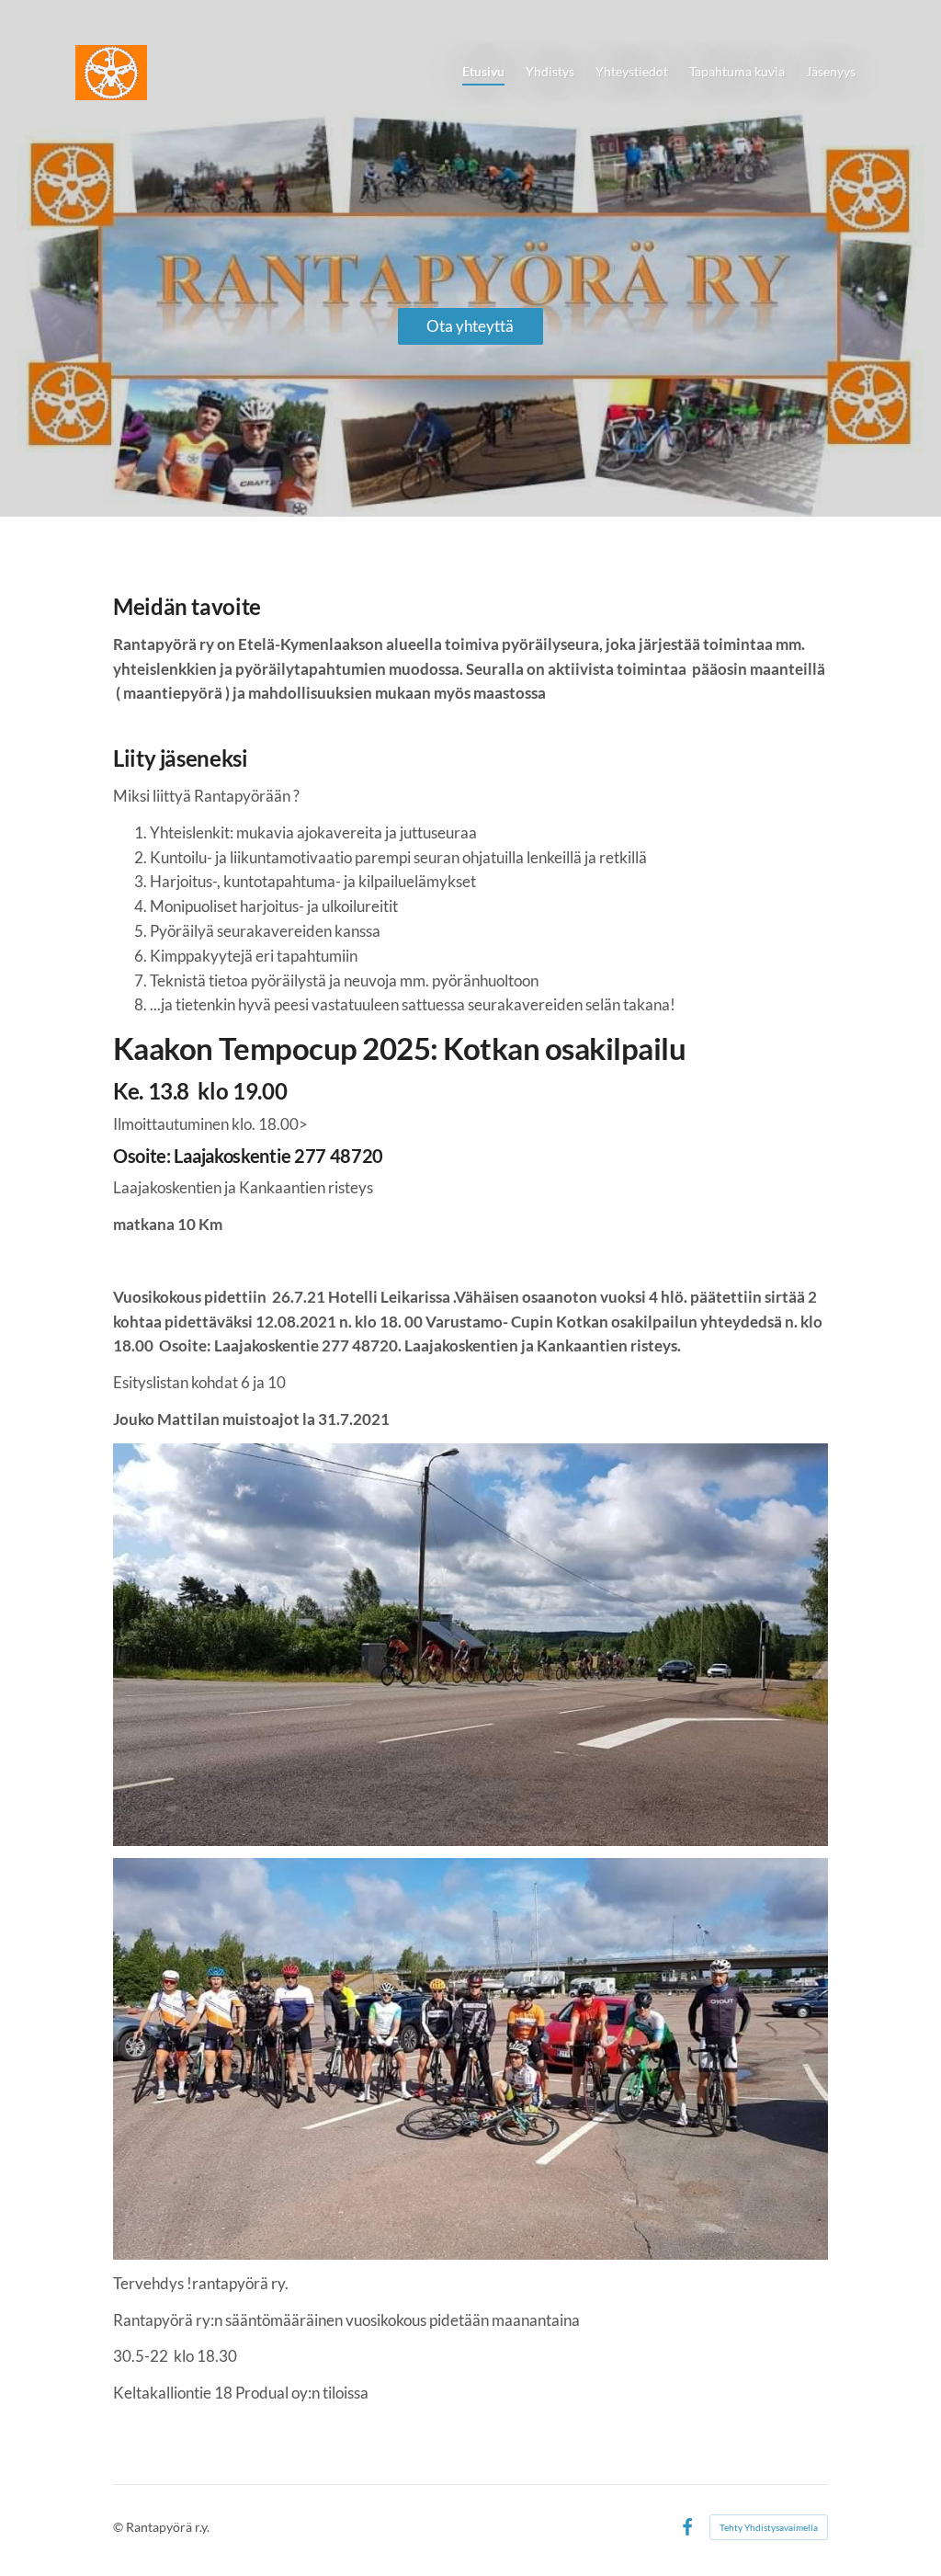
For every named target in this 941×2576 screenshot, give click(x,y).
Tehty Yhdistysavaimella (769, 2527)
